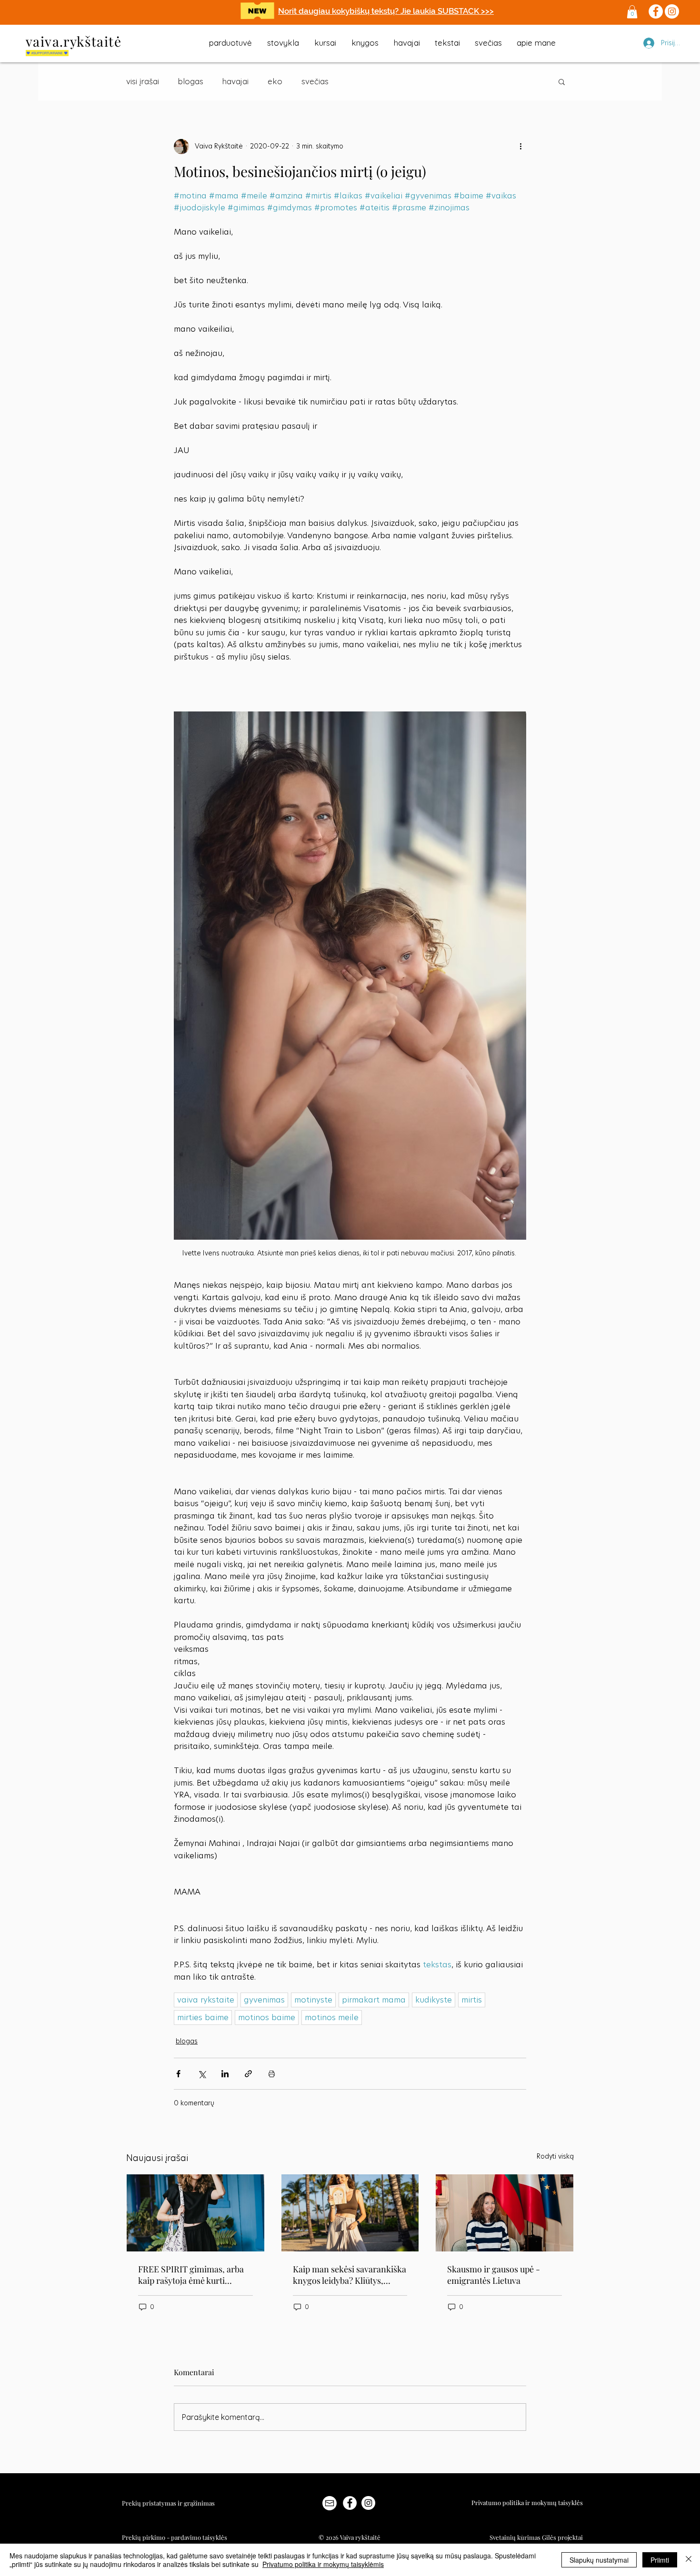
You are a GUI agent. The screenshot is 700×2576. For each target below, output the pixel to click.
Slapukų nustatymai (599, 2560)
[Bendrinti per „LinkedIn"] (225, 2074)
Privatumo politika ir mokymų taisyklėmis (323, 2564)
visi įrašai (143, 81)
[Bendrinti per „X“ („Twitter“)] (202, 2074)
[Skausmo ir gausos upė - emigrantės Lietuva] (505, 2213)
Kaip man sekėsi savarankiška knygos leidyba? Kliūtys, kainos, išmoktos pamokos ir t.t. (350, 2275)
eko (275, 81)
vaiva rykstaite (206, 2000)
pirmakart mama (374, 2000)
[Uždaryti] (689, 2560)
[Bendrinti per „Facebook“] (178, 2074)
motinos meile (332, 2017)
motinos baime (267, 2017)
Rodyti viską (555, 2156)
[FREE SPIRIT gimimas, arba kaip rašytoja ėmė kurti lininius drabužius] (195, 2213)
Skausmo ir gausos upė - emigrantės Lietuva (494, 2275)
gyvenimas (264, 2000)
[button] (632, 12)
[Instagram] (672, 11)
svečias (315, 81)
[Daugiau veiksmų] (520, 147)
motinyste (313, 2000)
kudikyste (434, 2000)
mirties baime (203, 2017)
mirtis (472, 2000)
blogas (191, 81)
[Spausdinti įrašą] (272, 2074)
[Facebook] (656, 11)
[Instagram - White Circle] (368, 2503)
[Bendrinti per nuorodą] (248, 2074)
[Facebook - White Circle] (350, 2503)
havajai (235, 81)
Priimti (660, 2560)
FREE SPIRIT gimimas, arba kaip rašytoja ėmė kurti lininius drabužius (191, 2275)
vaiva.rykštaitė (74, 41)
